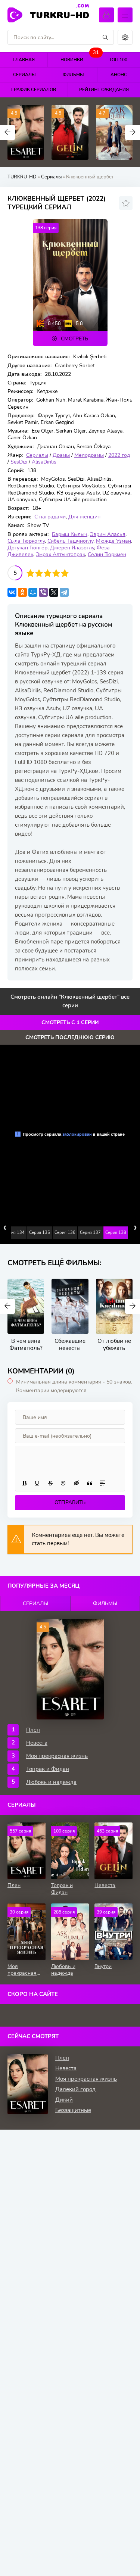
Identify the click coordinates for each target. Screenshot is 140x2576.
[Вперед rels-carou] (133, 1306)
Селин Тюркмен (107, 554)
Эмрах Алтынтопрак (60, 554)
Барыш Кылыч (70, 534)
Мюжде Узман (113, 541)
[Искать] (105, 37)
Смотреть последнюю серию (70, 1037)
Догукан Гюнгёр (27, 548)
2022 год (119, 455)
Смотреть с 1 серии (70, 1022)
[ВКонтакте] (12, 592)
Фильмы (73, 75)
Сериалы (24, 75)
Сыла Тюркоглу (26, 541)
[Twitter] (54, 592)
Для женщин (84, 517)
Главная (24, 60)
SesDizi (19, 462)
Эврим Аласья (108, 534)
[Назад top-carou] (7, 132)
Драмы (61, 455)
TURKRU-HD (60, 14)
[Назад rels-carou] (7, 1306)
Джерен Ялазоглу (72, 548)
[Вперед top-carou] (133, 132)
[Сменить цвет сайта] (125, 37)
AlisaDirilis (44, 462)
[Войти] (106, 15)
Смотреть (74, 339)
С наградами (50, 517)
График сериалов (34, 90)
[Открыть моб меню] (125, 15)
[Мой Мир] (33, 592)
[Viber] (43, 592)
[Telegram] (64, 592)
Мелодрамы (89, 455)
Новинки (78, 58)
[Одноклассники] (22, 592)
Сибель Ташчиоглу (70, 541)
